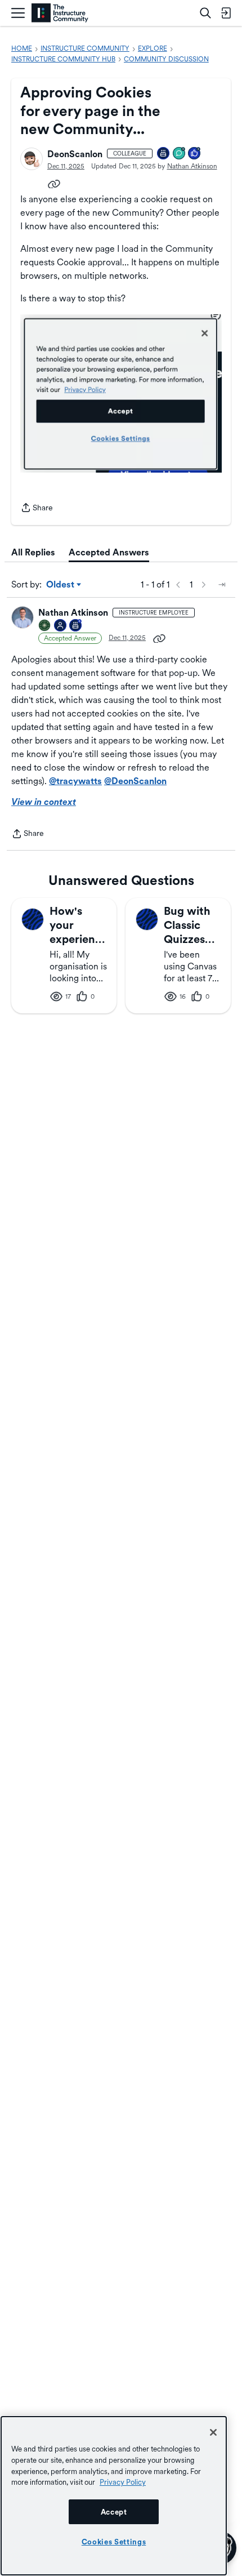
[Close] (213, 2432)
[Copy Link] (54, 183)
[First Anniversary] (164, 154)
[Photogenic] (61, 626)
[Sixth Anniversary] (76, 626)
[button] (32, 159)
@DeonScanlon (135, 781)
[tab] (33, 553)
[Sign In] (226, 13)
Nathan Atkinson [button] (192, 166)
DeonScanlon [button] (75, 154)
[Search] (205, 13)
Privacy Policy (123, 2482)
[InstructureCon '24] (45, 626)
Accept (114, 2512)
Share (37, 509)
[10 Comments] (180, 154)
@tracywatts (75, 781)
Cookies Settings (114, 2542)
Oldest (61, 585)
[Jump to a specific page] (222, 585)
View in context (44, 802)
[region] (114, 2496)
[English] (60, 13)
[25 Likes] (195, 154)
